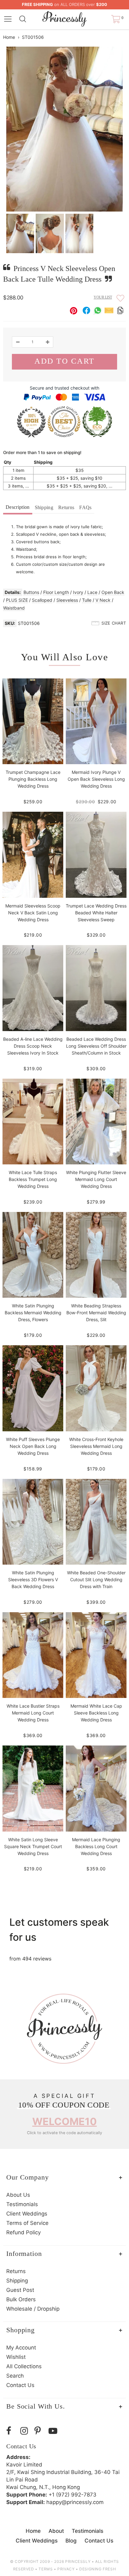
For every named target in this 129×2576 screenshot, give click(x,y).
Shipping (44, 507)
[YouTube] (54, 2431)
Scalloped (42, 600)
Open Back (113, 592)
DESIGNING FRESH (98, 2569)
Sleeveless (67, 600)
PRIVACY (66, 2569)
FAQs (85, 507)
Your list (103, 297)
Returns (66, 507)
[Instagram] (26, 2431)
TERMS (46, 2569)
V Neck (103, 600)
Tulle (87, 600)
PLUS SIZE (17, 600)
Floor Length (56, 592)
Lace (92, 592)
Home (9, 37)
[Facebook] (12, 2431)
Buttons (31, 592)
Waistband (14, 608)
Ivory (78, 592)
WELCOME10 (64, 2121)
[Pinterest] (40, 2431)
